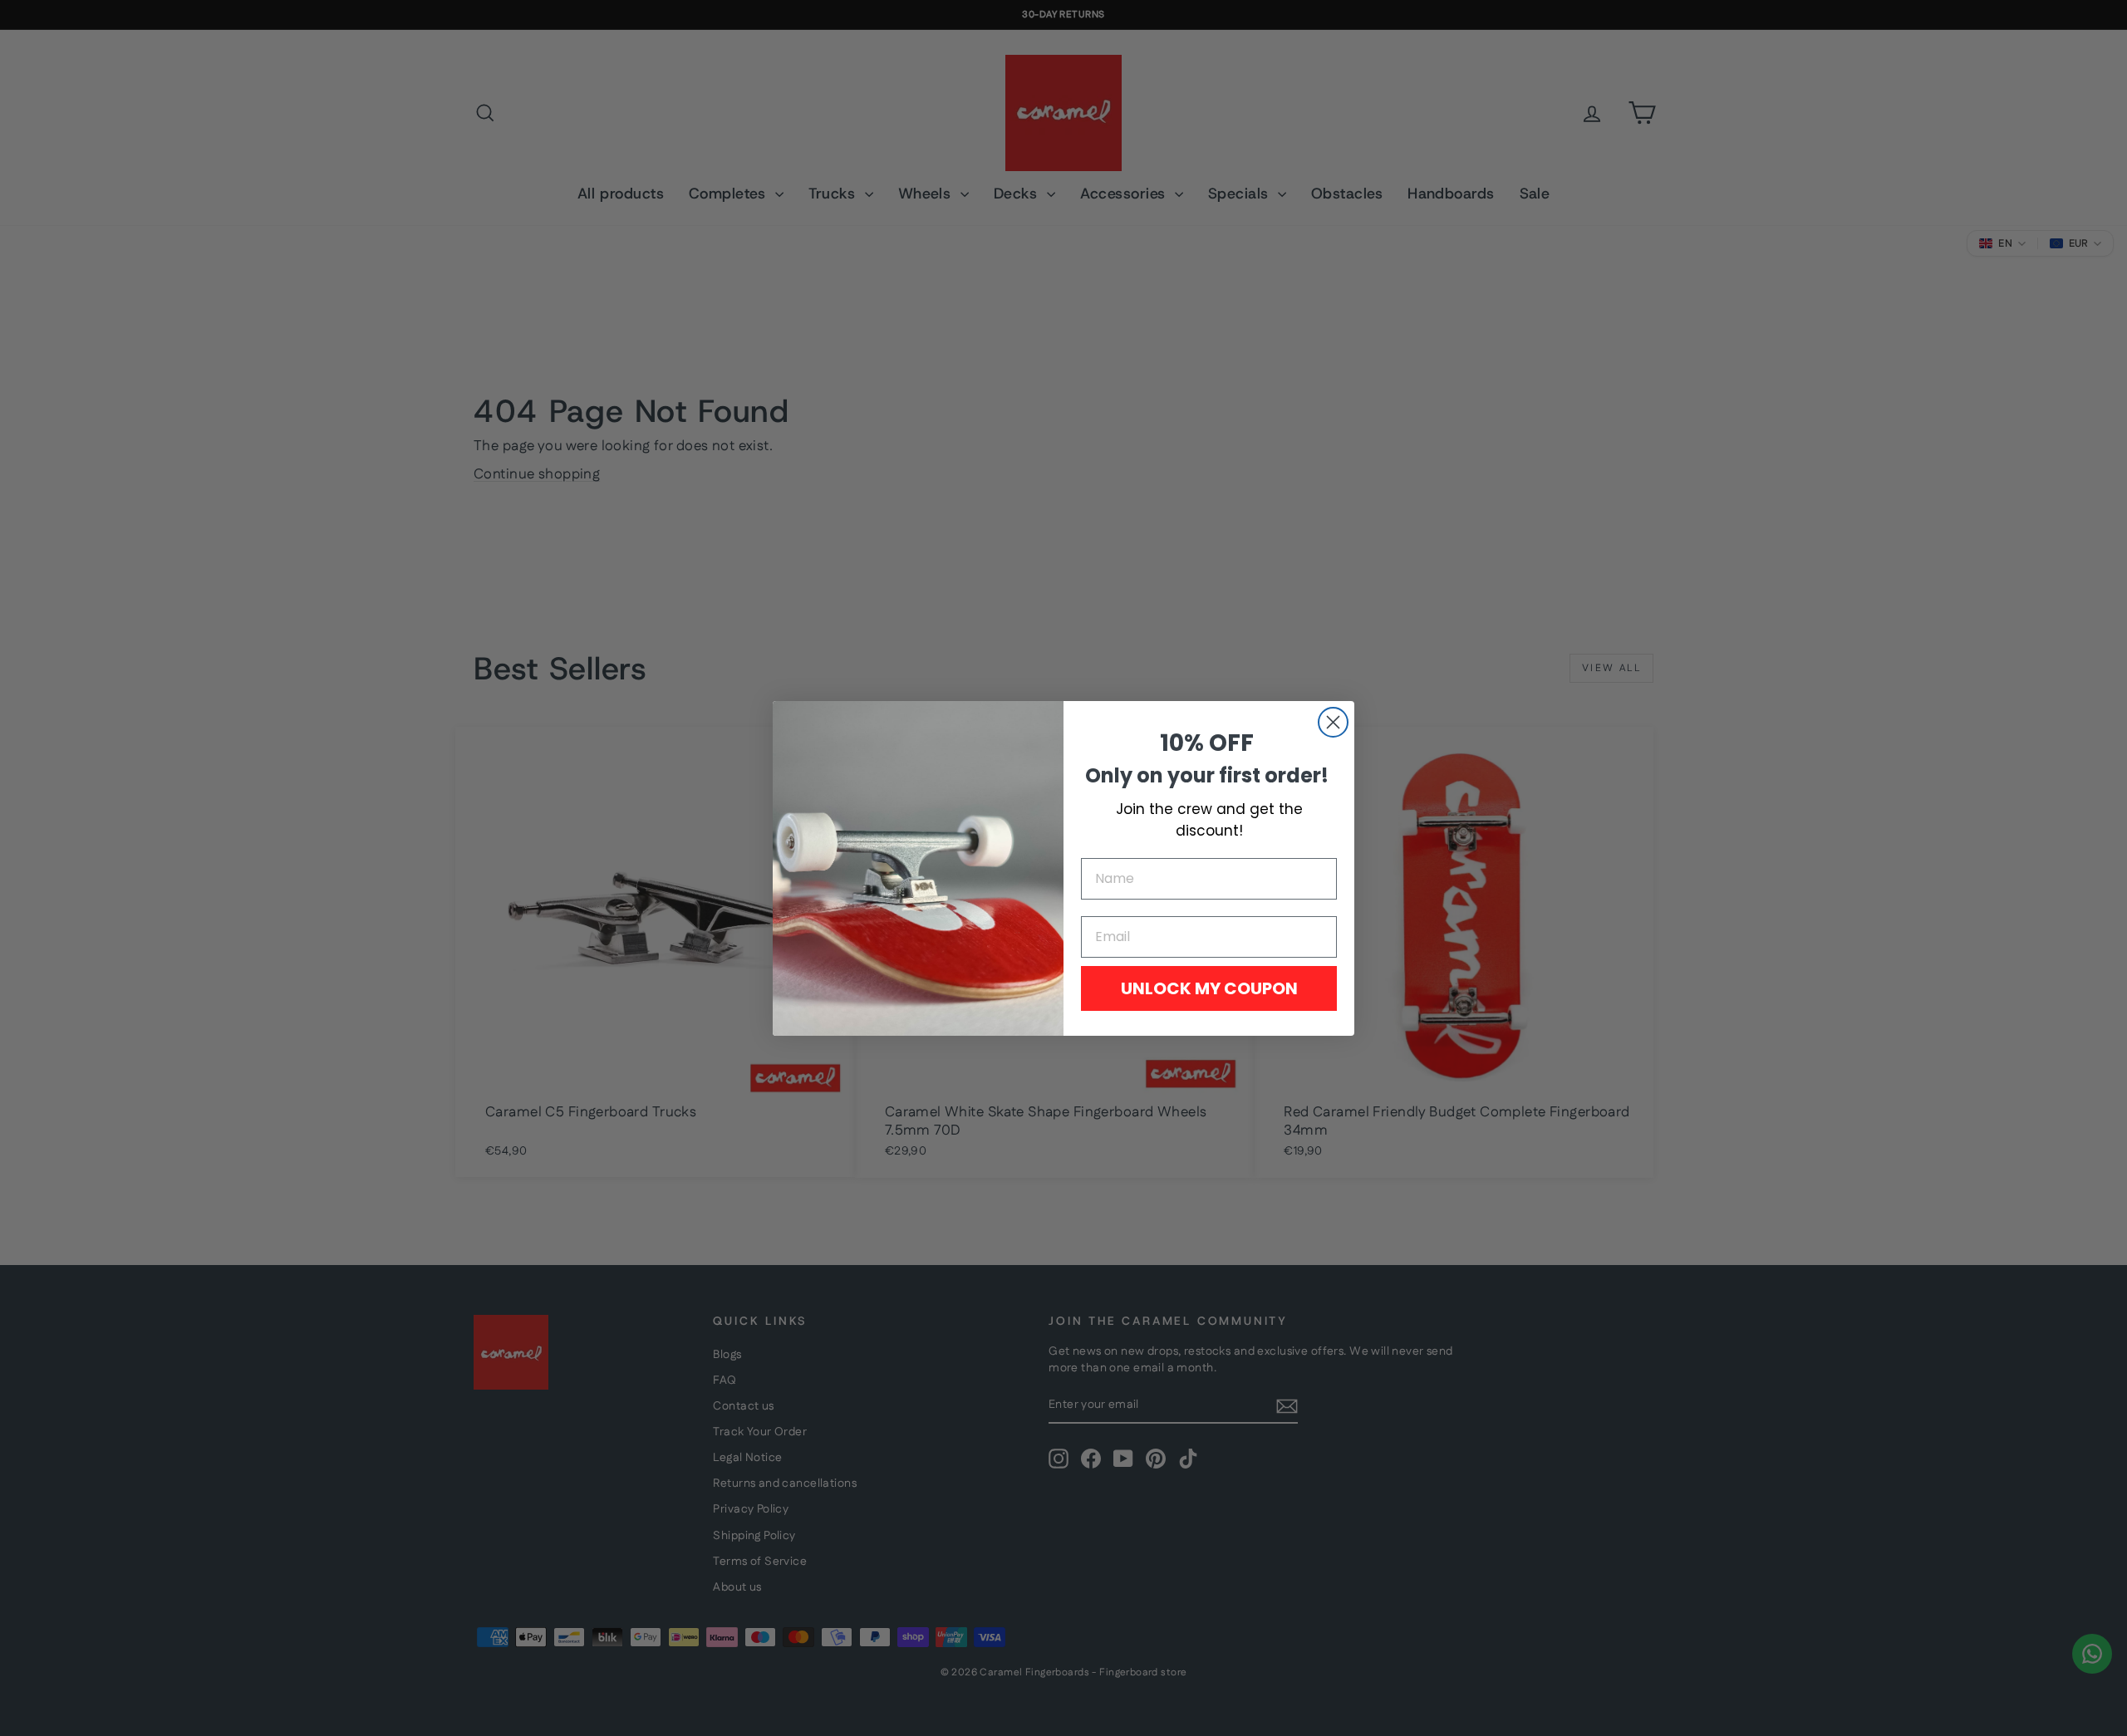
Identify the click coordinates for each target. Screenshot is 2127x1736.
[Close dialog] (1333, 722)
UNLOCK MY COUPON (1209, 988)
